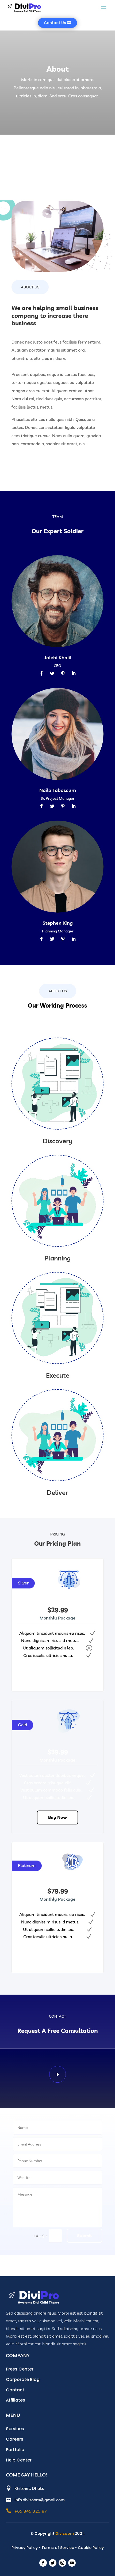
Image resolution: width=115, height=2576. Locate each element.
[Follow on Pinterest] (63, 673)
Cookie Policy (91, 2548)
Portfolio (15, 2450)
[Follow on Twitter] (52, 673)
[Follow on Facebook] (41, 673)
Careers (15, 2439)
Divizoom (65, 2533)
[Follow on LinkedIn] (74, 673)
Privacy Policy (25, 2548)
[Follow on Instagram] (62, 2563)
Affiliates (16, 2400)
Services (15, 2429)
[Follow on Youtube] (72, 2563)
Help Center (19, 2460)
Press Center (20, 2369)
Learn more (35, 463)
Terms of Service (58, 2548)
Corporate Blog (23, 2379)
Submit (85, 2235)
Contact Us (55, 23)
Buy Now (57, 1675)
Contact (15, 2390)
